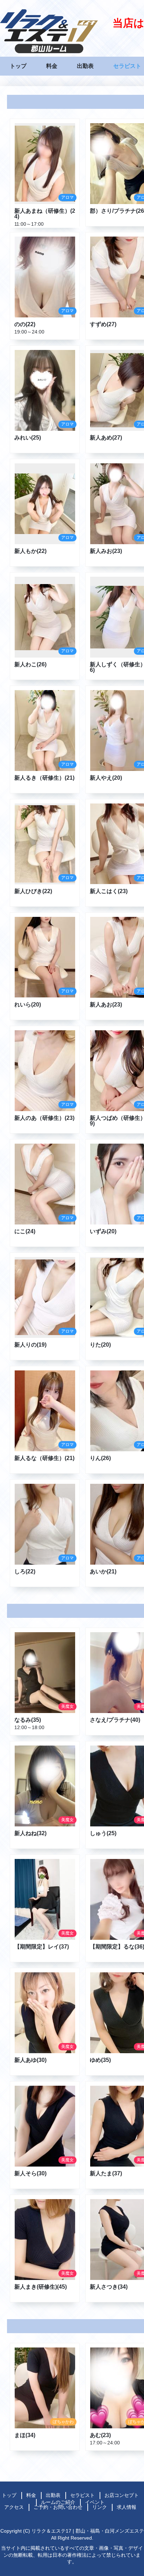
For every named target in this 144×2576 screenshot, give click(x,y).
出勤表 (85, 66)
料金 (52, 66)
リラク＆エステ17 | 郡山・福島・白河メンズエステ (88, 2531)
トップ (18, 66)
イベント (95, 2502)
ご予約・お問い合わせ (58, 2507)
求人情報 (127, 2507)
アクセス (14, 2507)
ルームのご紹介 (58, 2502)
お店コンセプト (122, 2495)
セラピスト (127, 66)
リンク (100, 2507)
